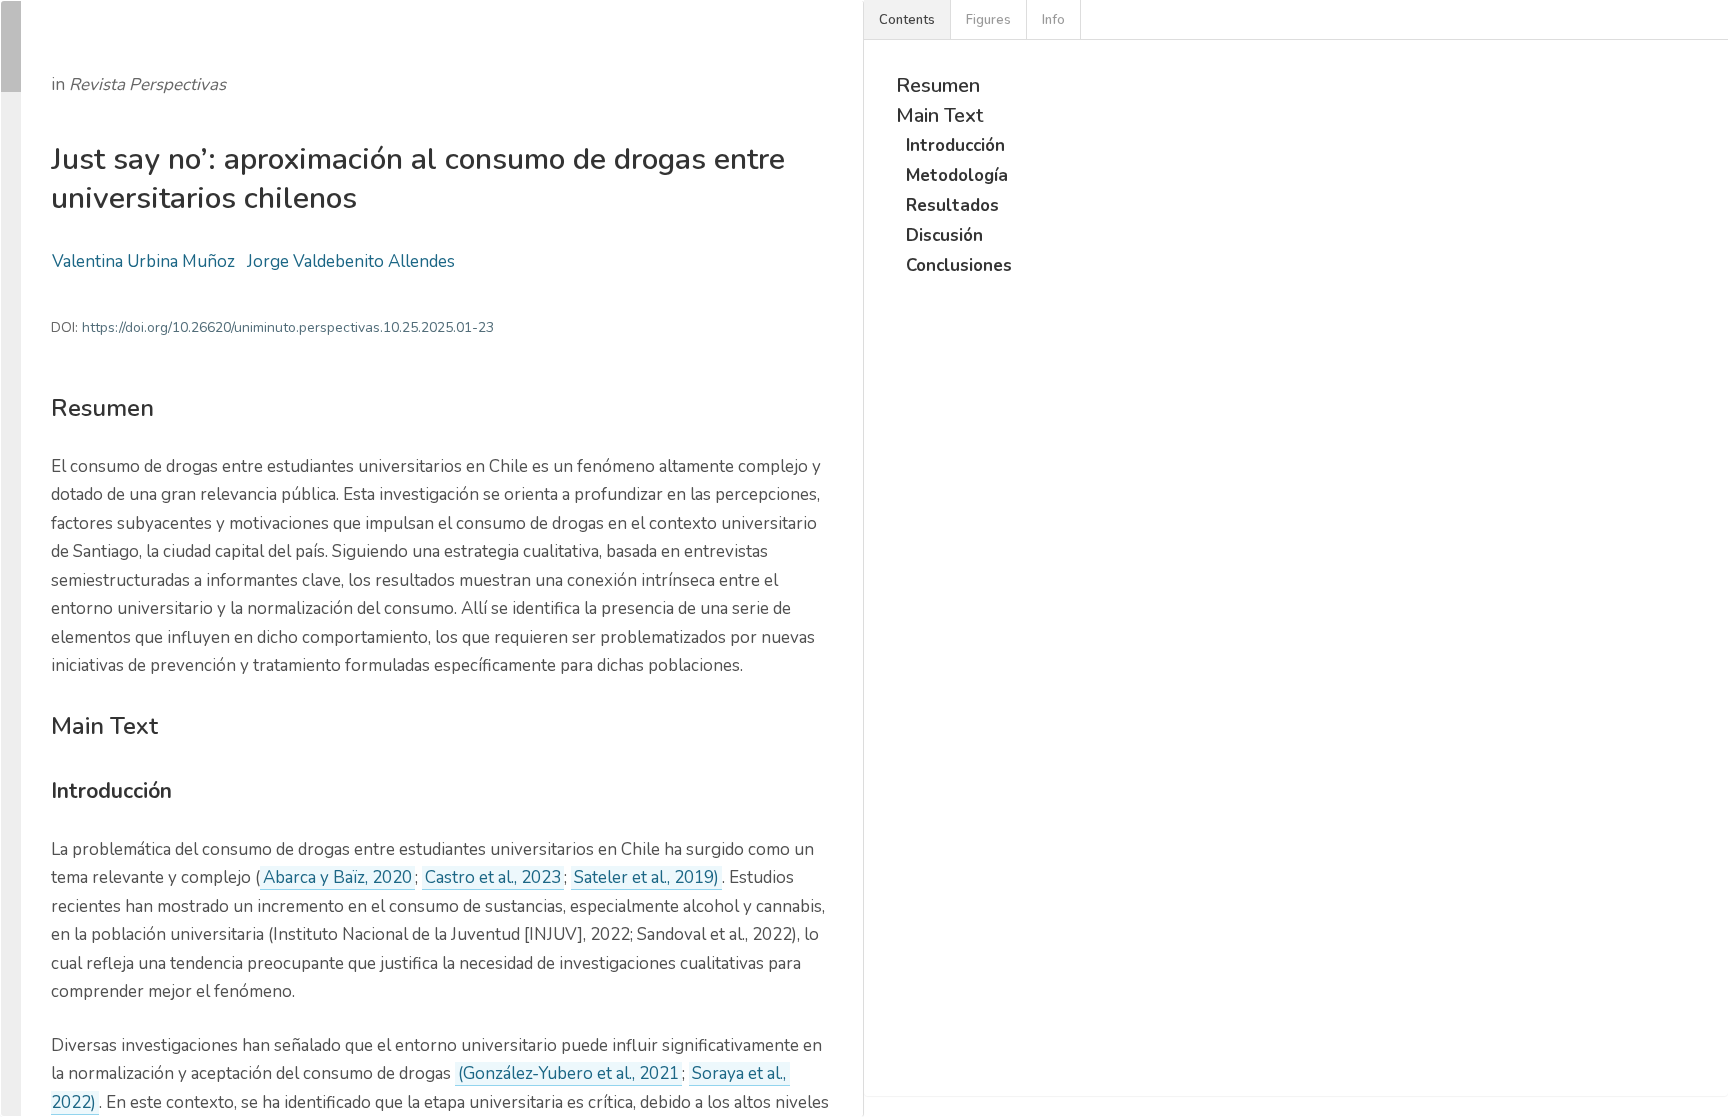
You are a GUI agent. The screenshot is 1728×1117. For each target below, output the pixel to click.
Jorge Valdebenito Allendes (351, 261)
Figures (988, 20)
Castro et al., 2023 (493, 877)
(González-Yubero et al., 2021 (568, 1073)
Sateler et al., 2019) (646, 877)
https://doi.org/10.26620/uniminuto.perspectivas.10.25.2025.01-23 (288, 327)
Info (1053, 20)
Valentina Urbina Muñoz (143, 261)
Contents (907, 20)
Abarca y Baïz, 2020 (337, 877)
